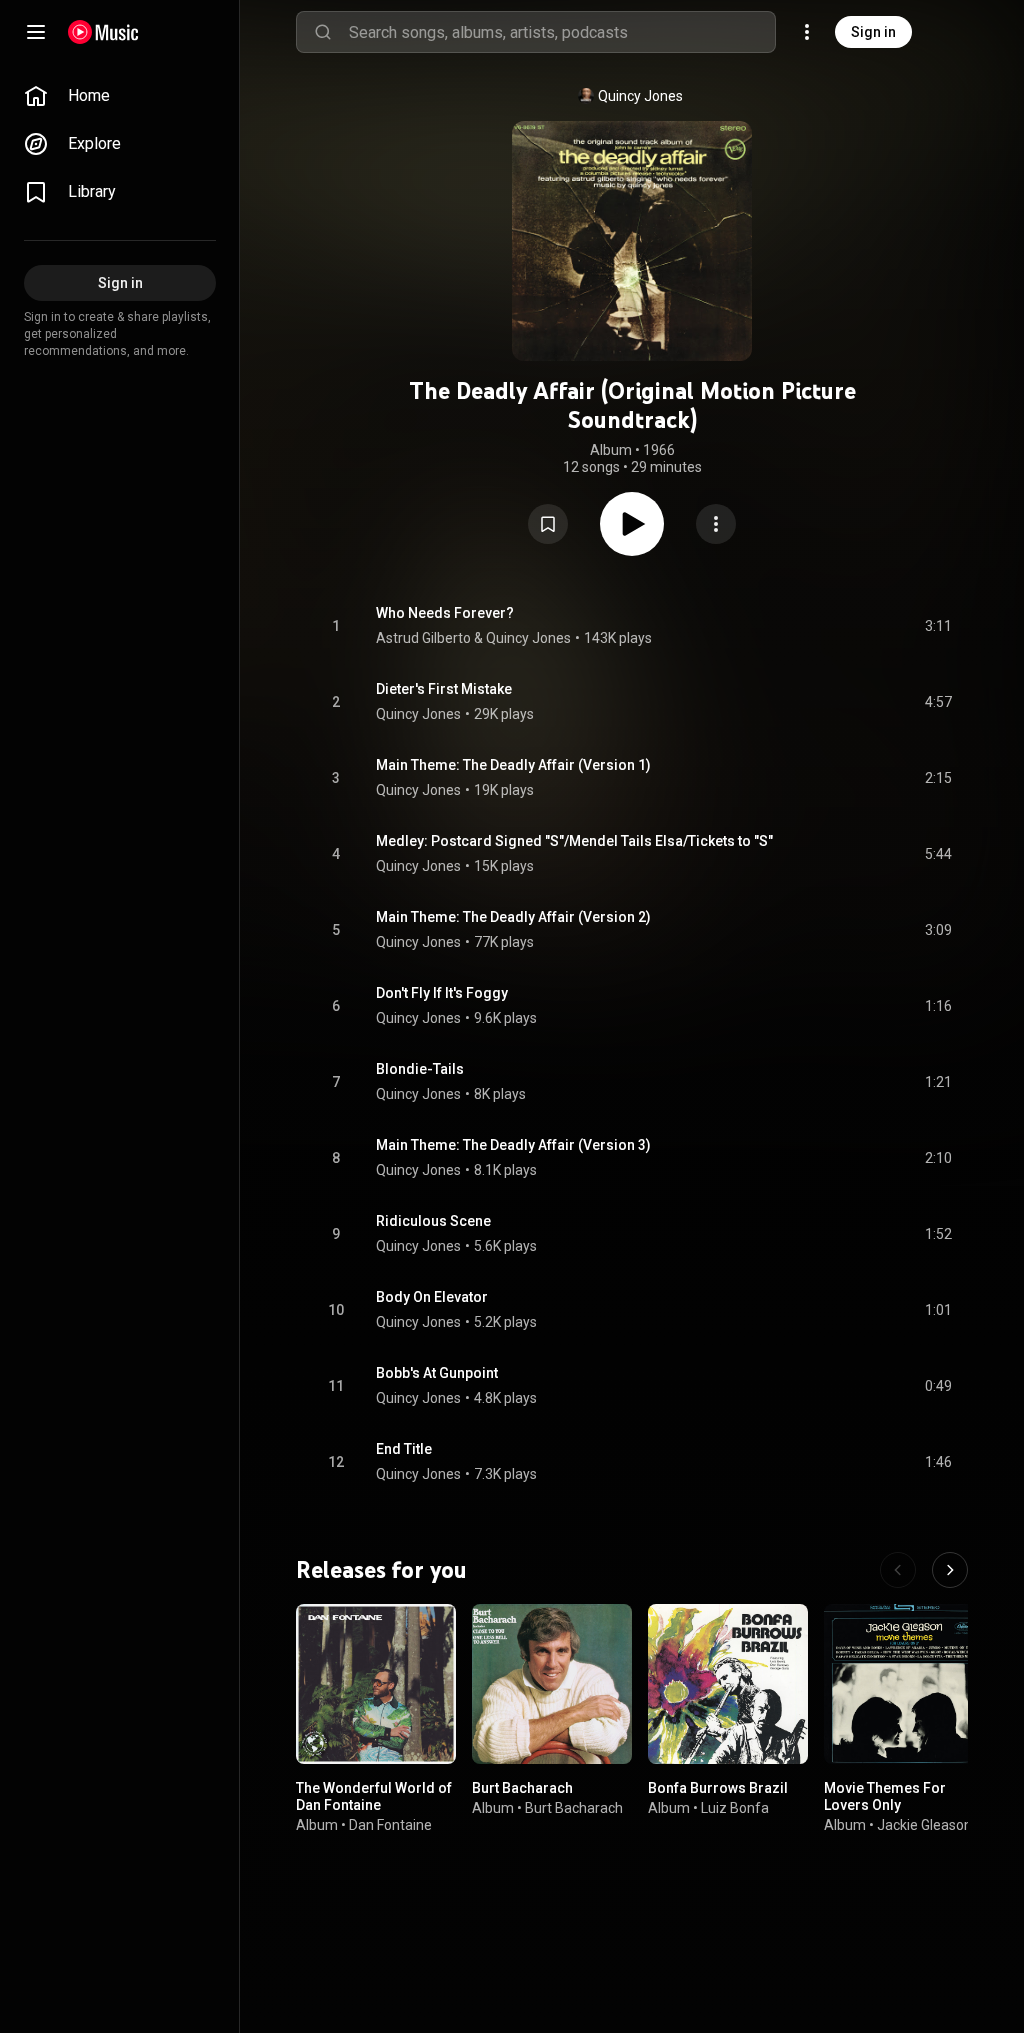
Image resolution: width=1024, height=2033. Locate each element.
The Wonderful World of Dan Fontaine (374, 1796)
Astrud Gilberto (423, 638)
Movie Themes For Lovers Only (885, 1796)
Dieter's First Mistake (444, 689)
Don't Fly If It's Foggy (442, 993)
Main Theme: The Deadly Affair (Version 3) (513, 1145)
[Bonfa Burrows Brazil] (728, 1684)
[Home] (103, 32)
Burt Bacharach (522, 1788)
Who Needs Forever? (445, 613)
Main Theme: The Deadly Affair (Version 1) (513, 765)
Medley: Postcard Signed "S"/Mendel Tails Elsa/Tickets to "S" (574, 841)
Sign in (873, 32)
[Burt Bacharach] (552, 1684)
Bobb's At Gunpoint (437, 1373)
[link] (120, 96)
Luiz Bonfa (735, 1808)
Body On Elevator (432, 1297)
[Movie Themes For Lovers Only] (904, 1684)
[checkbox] (938, 626)
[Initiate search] (323, 32)
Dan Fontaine (390, 1825)
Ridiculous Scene (433, 1221)
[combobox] (562, 32)
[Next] (950, 1570)
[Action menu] (716, 524)
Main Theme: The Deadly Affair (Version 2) (513, 917)
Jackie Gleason (924, 1825)
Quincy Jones (640, 96)
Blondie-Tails (420, 1069)
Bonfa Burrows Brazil (718, 1788)
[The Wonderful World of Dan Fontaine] (376, 1684)
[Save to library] (548, 524)
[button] (548, 524)
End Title (404, 1449)
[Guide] (36, 32)
